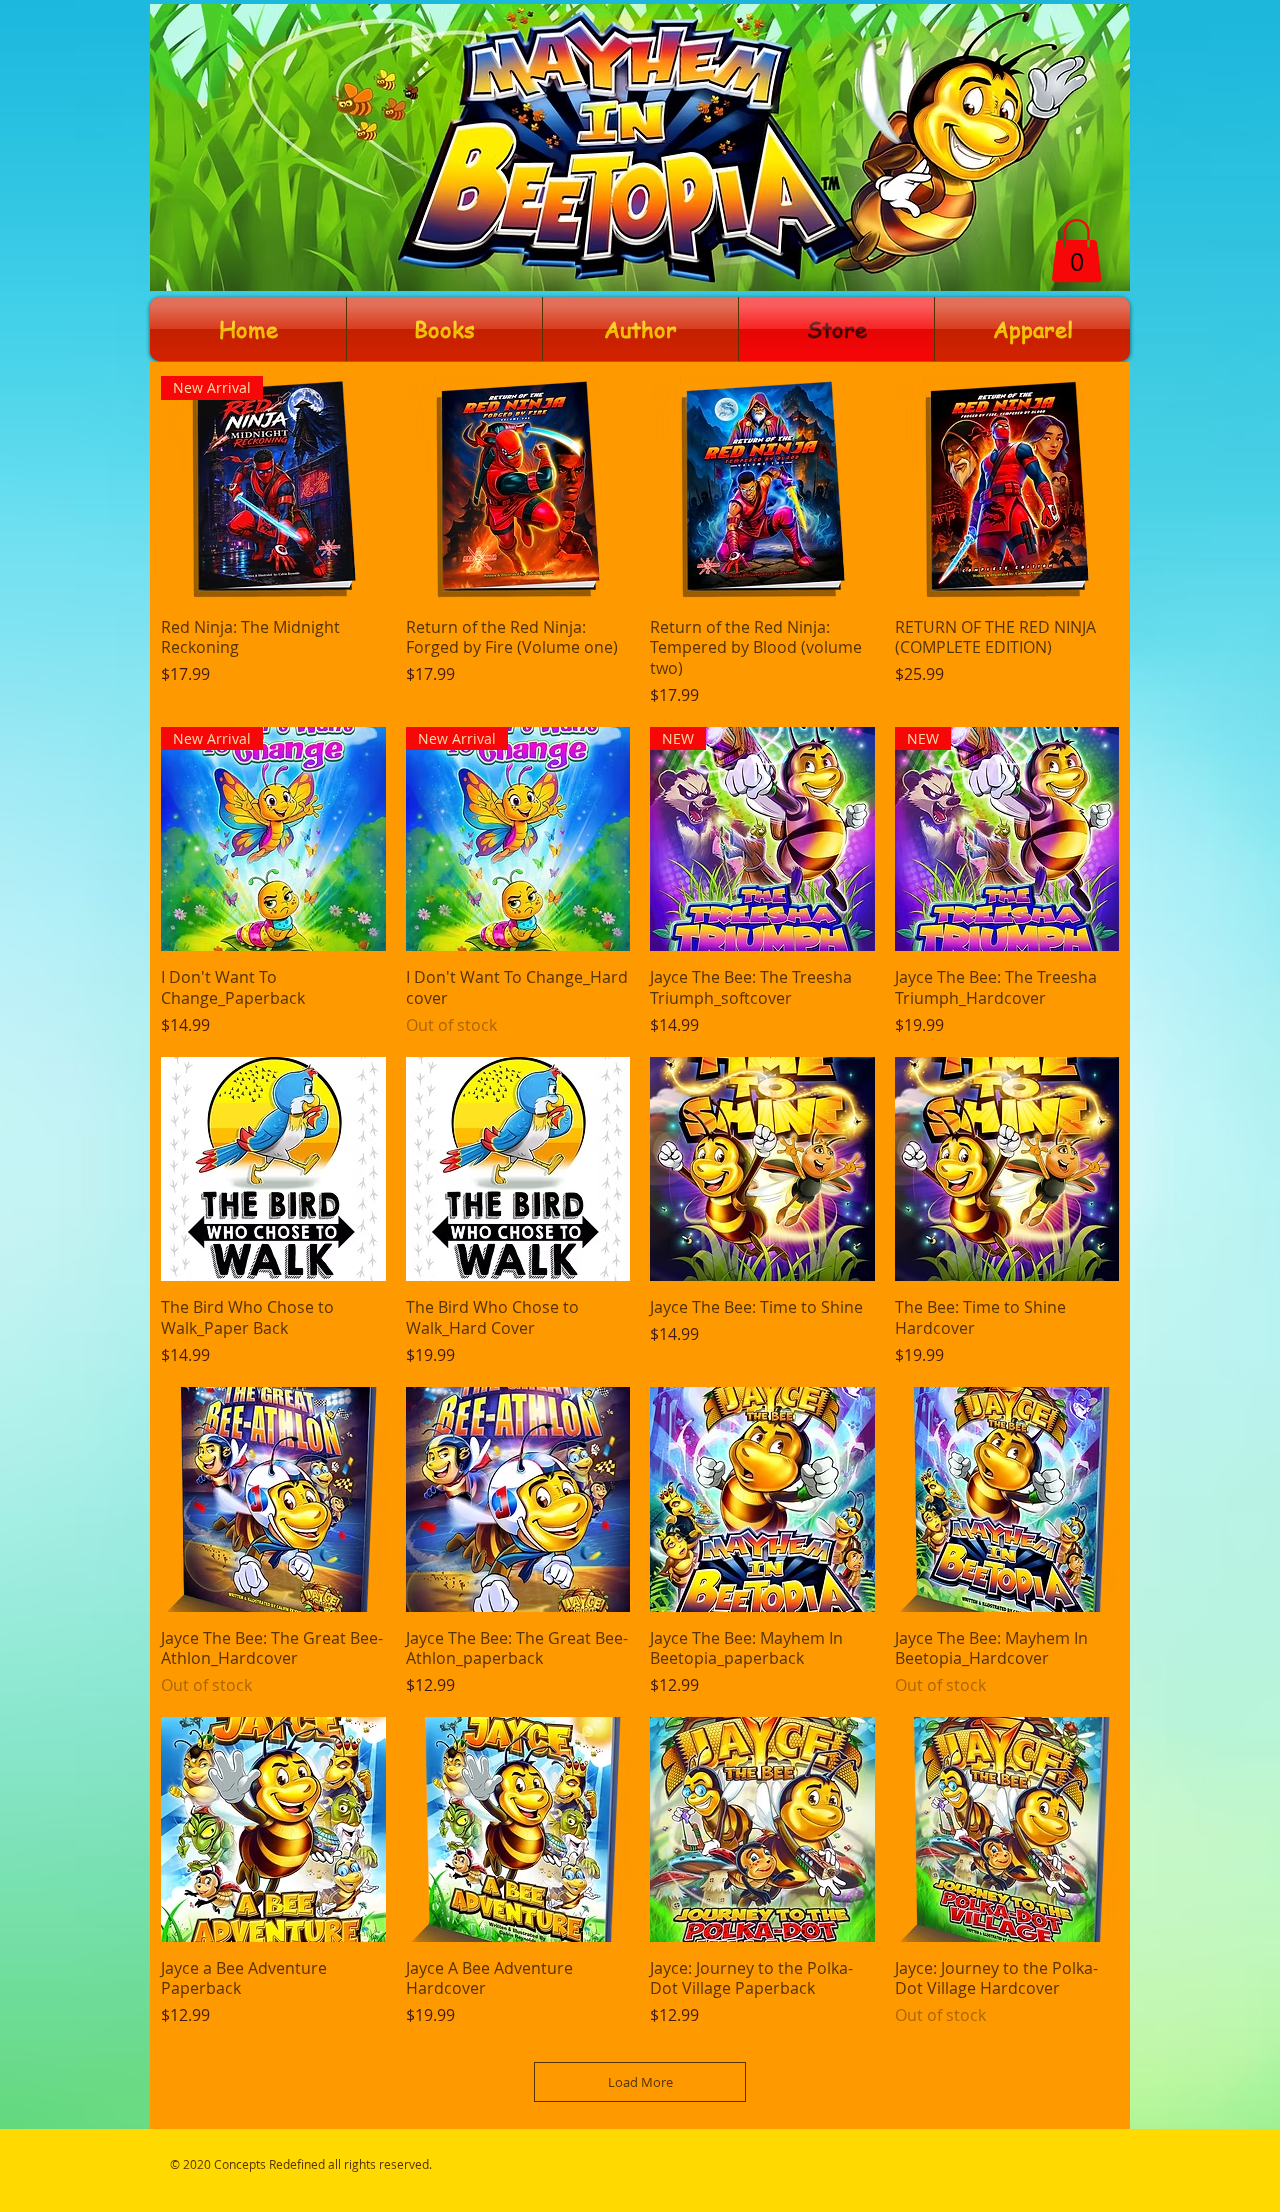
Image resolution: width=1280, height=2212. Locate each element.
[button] (1076, 250)
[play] (1083, 20)
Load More (640, 2082)
